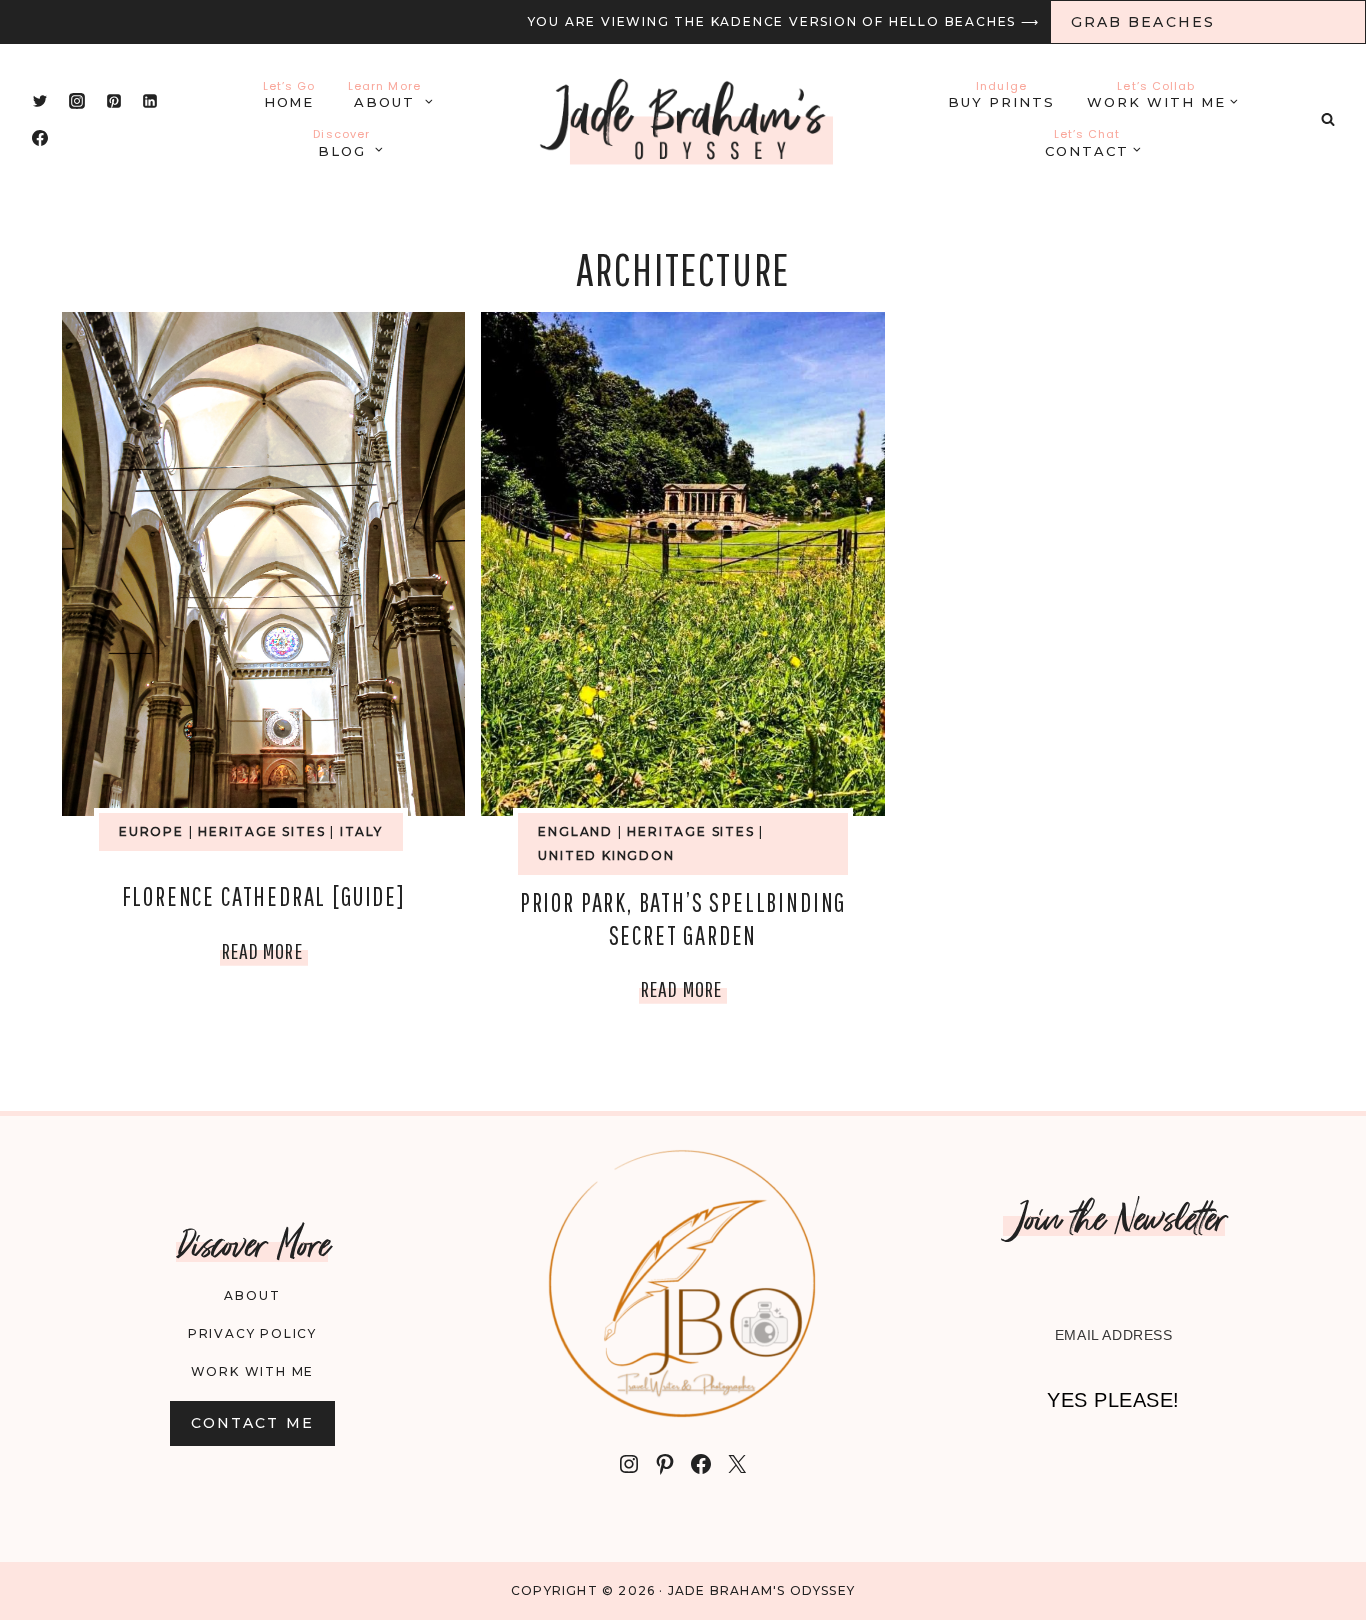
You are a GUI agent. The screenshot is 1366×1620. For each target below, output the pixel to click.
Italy (361, 831)
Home (289, 94)
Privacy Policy (252, 1333)
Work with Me (253, 1371)
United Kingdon (606, 855)
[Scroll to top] (1304, 1578)
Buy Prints (1001, 94)
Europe (151, 831)
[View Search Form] (1328, 119)
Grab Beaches (1143, 22)
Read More (265, 955)
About (252, 1295)
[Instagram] (77, 101)
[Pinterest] (114, 101)
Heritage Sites (261, 831)
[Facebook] (40, 138)
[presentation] (263, 564)
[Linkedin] (150, 101)
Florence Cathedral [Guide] (264, 896)
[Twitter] (40, 101)
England (575, 831)
